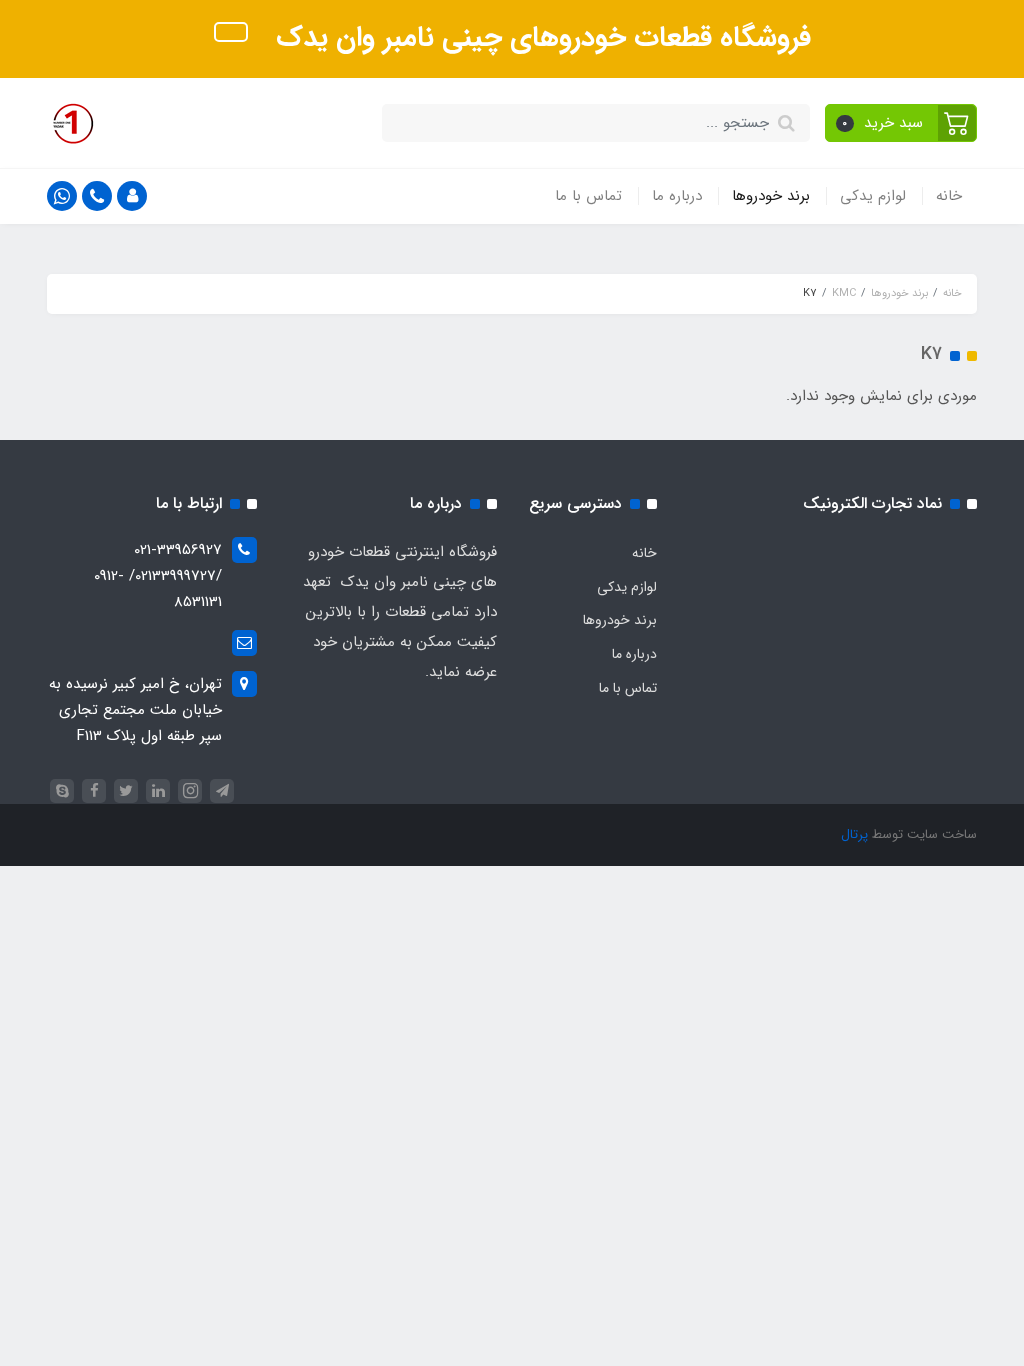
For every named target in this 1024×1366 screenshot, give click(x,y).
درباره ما (677, 196)
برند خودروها (771, 196)
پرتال (854, 834)
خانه (949, 196)
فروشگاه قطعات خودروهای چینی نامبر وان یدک (539, 38)
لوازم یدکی (873, 196)
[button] (901, 123)
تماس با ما (588, 196)
